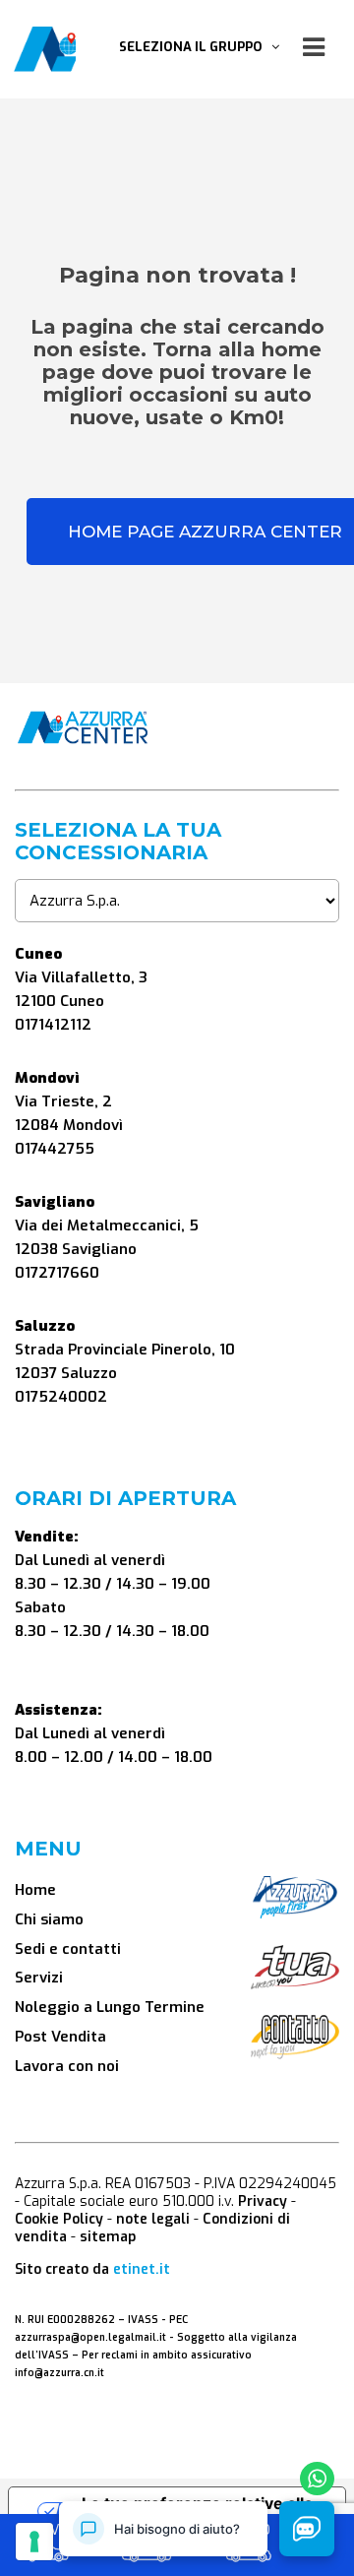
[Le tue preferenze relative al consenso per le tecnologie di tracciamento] (34, 2542)
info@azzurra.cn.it (59, 2373)
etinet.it (142, 2269)
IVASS (143, 2320)
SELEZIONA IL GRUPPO (195, 47)
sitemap (108, 2237)
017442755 (55, 1149)
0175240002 (61, 1397)
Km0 (147, 2532)
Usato (249, 2532)
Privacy (263, 2201)
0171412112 (53, 1025)
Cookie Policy (59, 2219)
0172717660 (57, 1273)
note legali (153, 2219)
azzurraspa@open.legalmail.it (90, 2337)
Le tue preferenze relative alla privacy (197, 2511)
